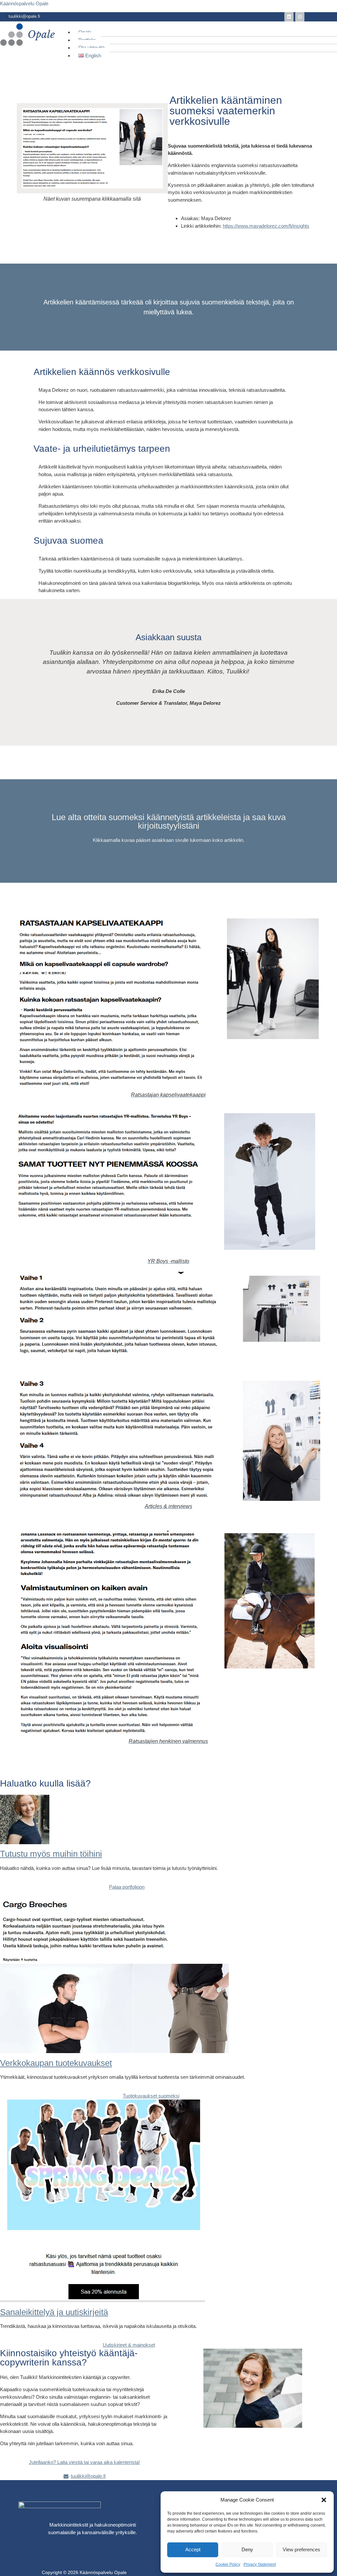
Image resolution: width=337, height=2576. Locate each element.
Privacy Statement (260, 2564)
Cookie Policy (228, 2564)
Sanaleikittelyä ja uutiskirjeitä (54, 2312)
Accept (193, 2549)
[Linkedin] (289, 17)
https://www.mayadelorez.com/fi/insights (266, 226)
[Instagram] (300, 17)
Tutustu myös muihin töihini (51, 1854)
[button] (324, 2500)
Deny (247, 2549)
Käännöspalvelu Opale (24, 3)
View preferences (301, 2549)
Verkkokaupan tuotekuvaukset (56, 2063)
